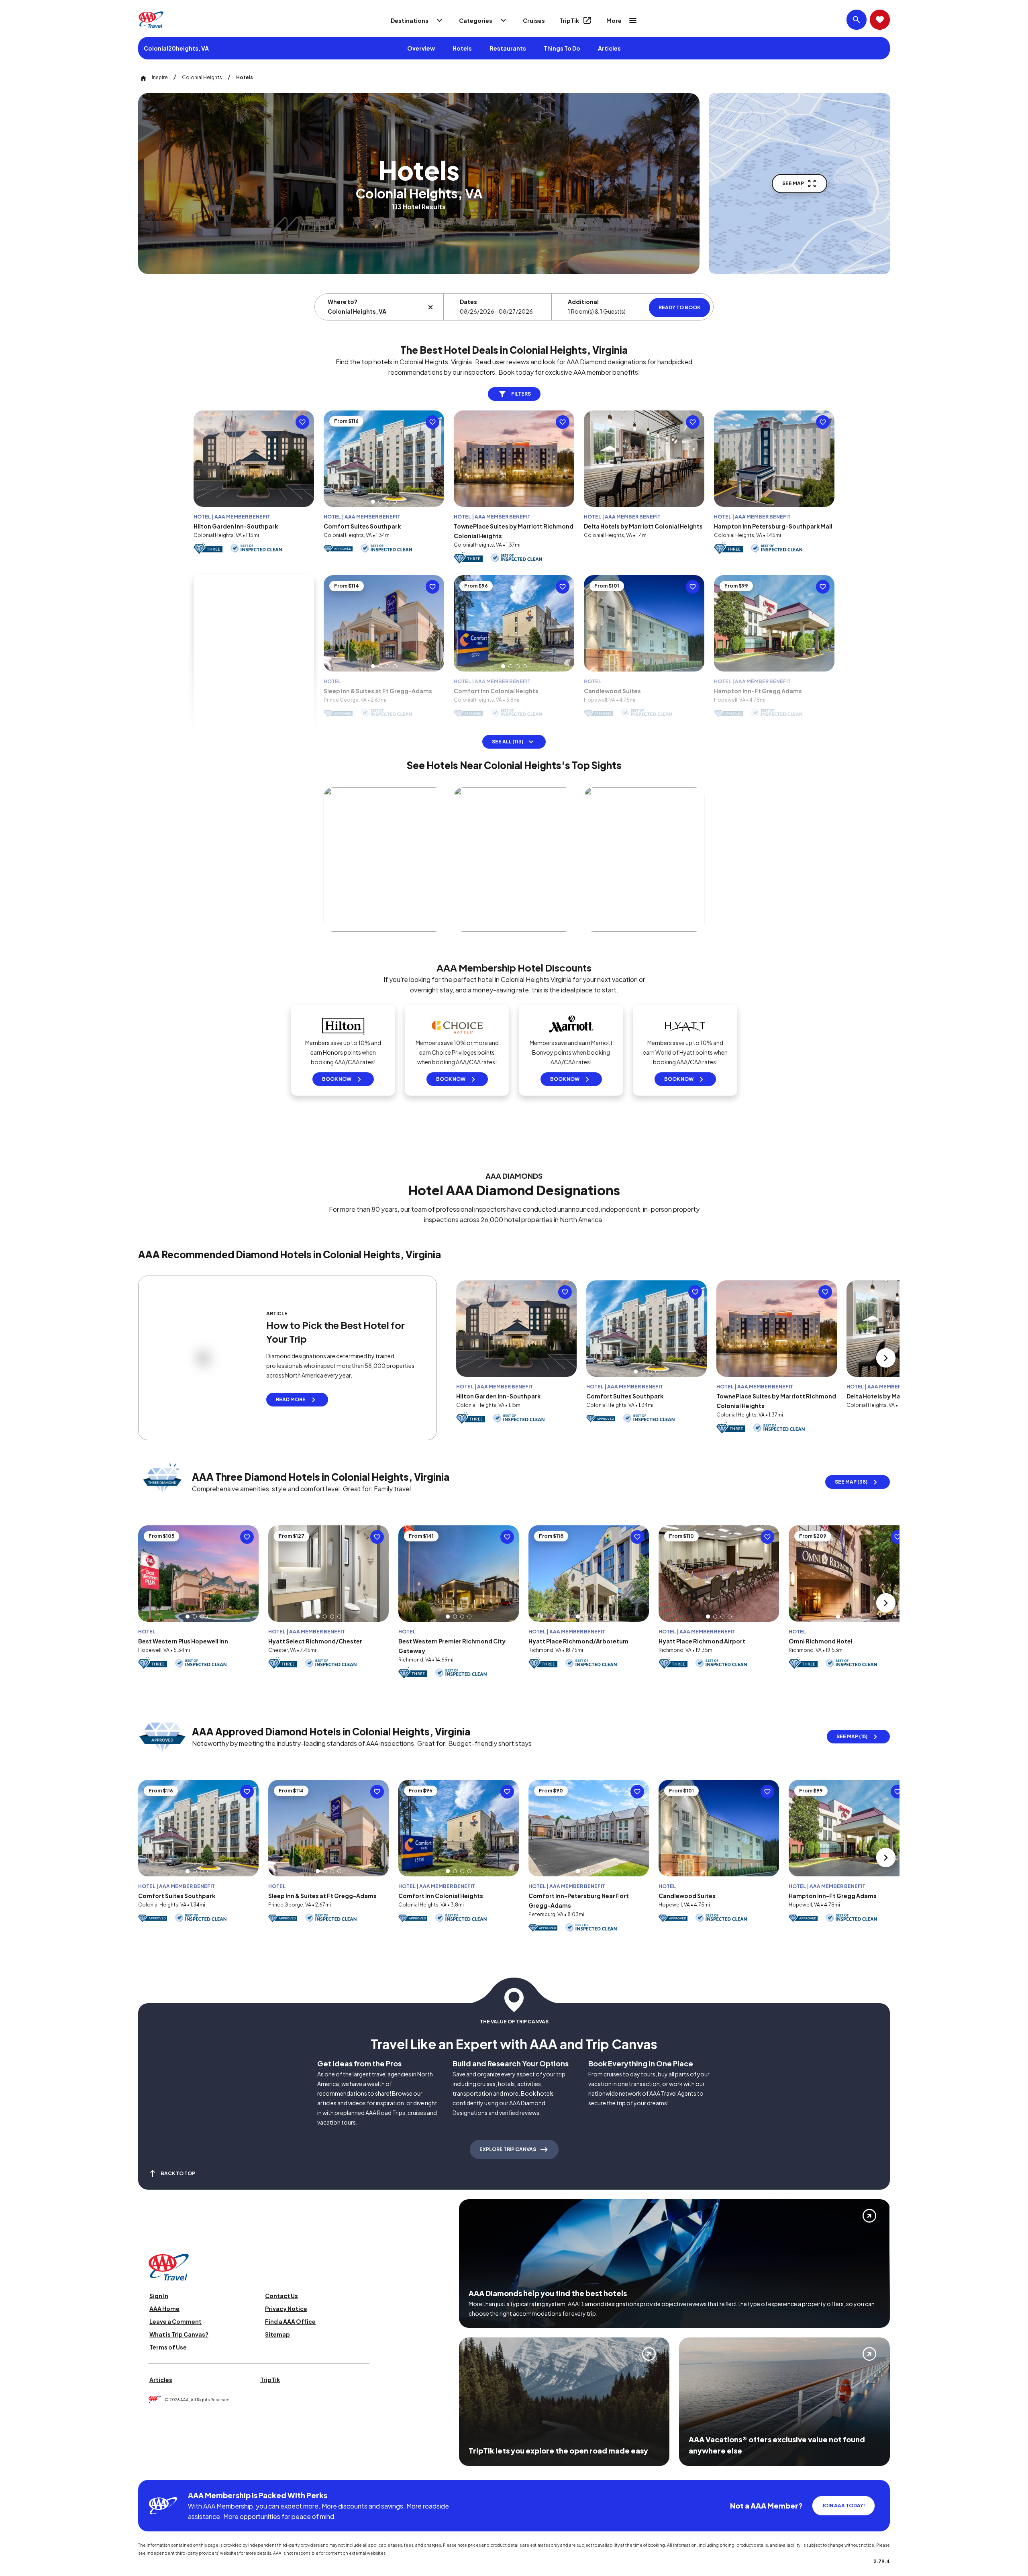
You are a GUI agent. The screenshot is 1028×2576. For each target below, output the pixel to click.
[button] (373, 521)
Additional (583, 302)
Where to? (343, 302)
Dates (468, 302)
